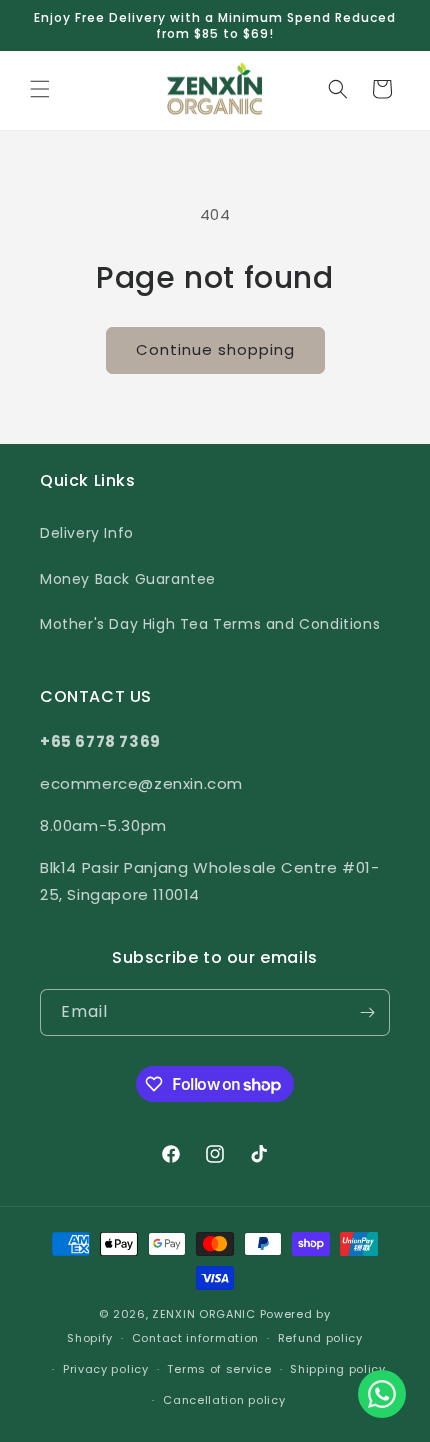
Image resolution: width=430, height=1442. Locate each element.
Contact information (195, 1338)
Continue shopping (215, 349)
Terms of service (219, 1369)
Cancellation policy (224, 1400)
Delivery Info (87, 533)
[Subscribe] (367, 1012)
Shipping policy (338, 1369)
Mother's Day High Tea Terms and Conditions (210, 624)
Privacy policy (106, 1369)
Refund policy (320, 1338)
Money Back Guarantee (128, 579)
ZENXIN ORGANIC (204, 1314)
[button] (40, 89)
